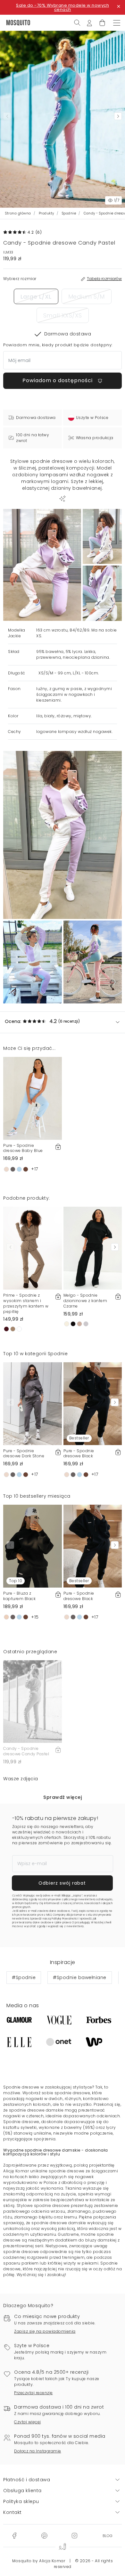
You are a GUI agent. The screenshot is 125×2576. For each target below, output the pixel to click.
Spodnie (69, 213)
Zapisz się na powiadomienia (45, 2331)
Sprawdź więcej (63, 1797)
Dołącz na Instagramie (38, 2451)
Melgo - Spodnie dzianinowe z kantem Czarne (85, 1301)
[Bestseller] (93, 1403)
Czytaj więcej (28, 2422)
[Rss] (108, 2535)
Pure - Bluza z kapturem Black (19, 1596)
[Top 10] (33, 1546)
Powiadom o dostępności (58, 380)
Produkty (46, 213)
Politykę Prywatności (65, 1919)
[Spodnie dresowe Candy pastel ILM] (102, 537)
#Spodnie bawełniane (80, 1977)
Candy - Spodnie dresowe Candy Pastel (26, 1751)
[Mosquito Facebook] (14, 2535)
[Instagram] (74, 2535)
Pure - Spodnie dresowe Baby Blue (23, 1148)
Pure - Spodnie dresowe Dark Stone (24, 1453)
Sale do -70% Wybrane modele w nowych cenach (63, 7)
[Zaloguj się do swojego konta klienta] (89, 22)
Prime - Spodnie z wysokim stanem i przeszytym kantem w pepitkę (26, 1303)
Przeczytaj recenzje (33, 2393)
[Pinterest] (44, 2535)
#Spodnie (24, 1977)
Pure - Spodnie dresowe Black (79, 1453)
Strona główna (18, 213)
